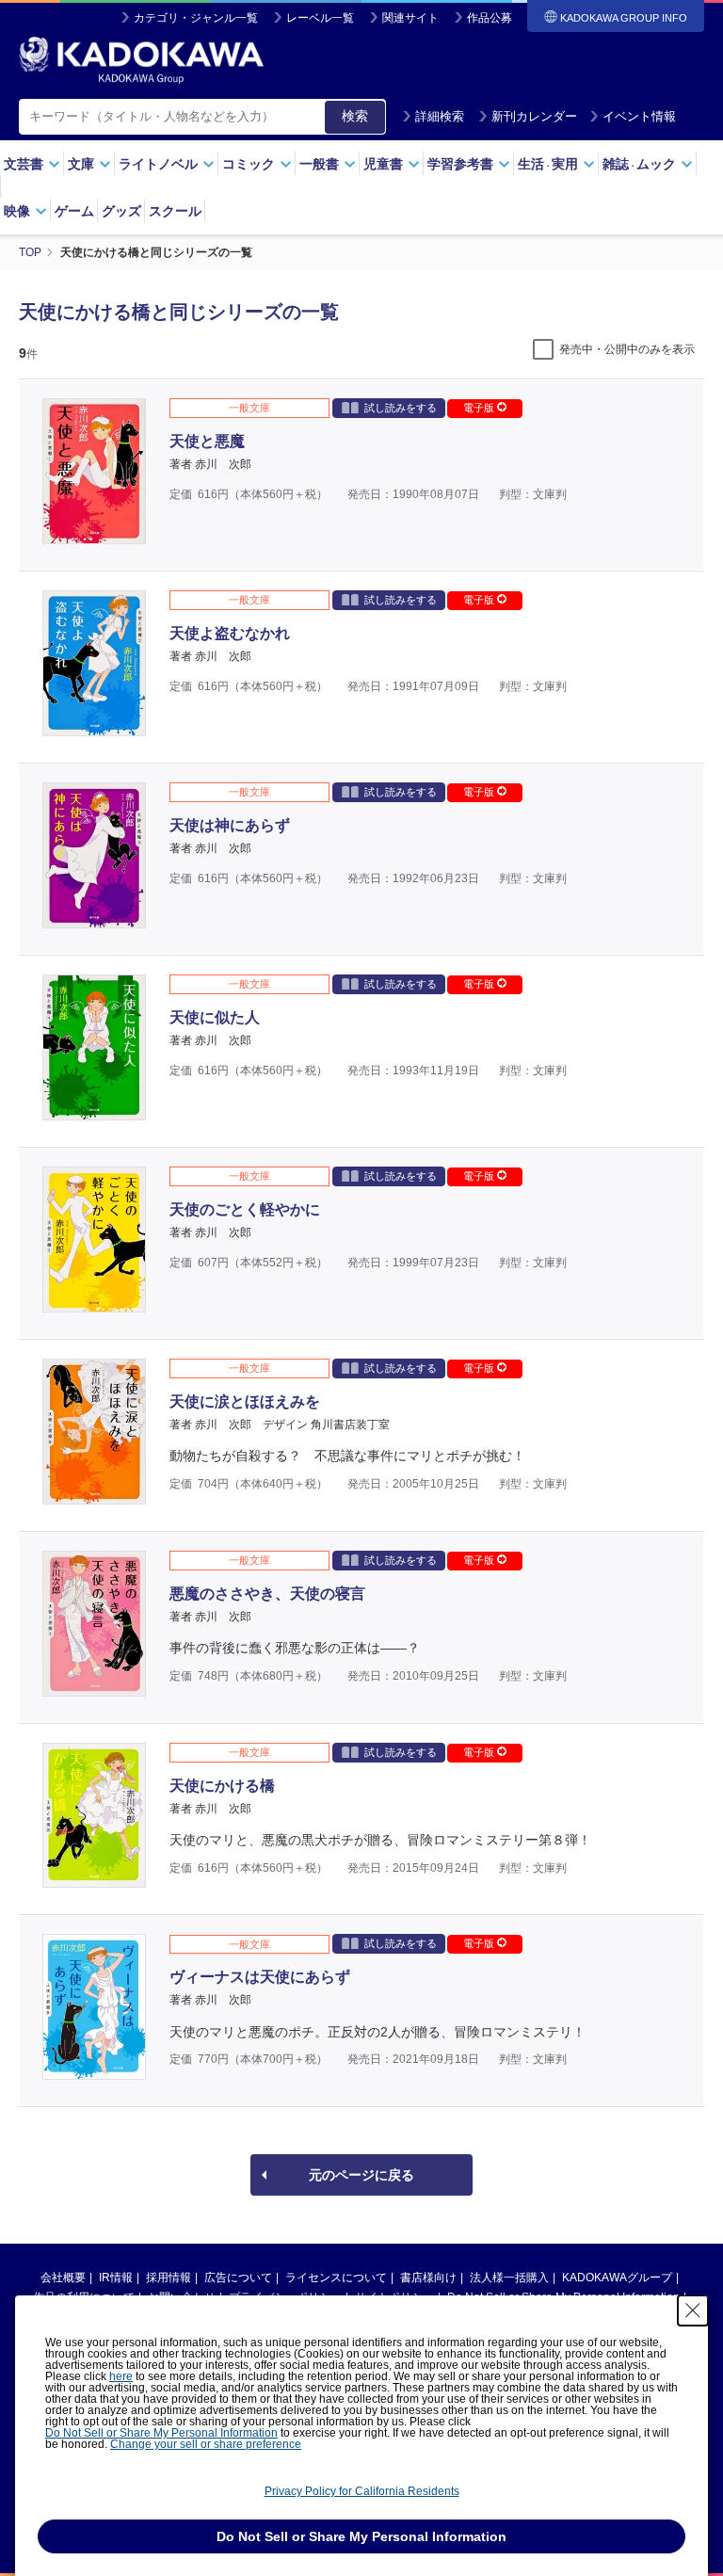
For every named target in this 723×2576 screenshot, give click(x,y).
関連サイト (410, 18)
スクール (175, 211)
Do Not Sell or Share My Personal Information (161, 2433)
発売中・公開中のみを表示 (627, 349)
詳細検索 (440, 116)
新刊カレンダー (534, 116)
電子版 (480, 408)
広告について (238, 2278)
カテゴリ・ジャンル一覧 (196, 18)
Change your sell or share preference (206, 2444)
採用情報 (169, 2278)
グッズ (121, 211)
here (121, 2376)
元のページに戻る (361, 2175)
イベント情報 (639, 116)
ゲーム (74, 211)
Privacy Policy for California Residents (362, 2491)
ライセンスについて (336, 2278)
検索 (355, 116)
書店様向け (428, 2278)
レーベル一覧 (320, 18)
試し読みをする (401, 408)
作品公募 (490, 18)
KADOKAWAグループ (617, 2278)
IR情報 (116, 2278)
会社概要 (63, 2278)
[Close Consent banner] (693, 2310)
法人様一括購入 (509, 2278)
